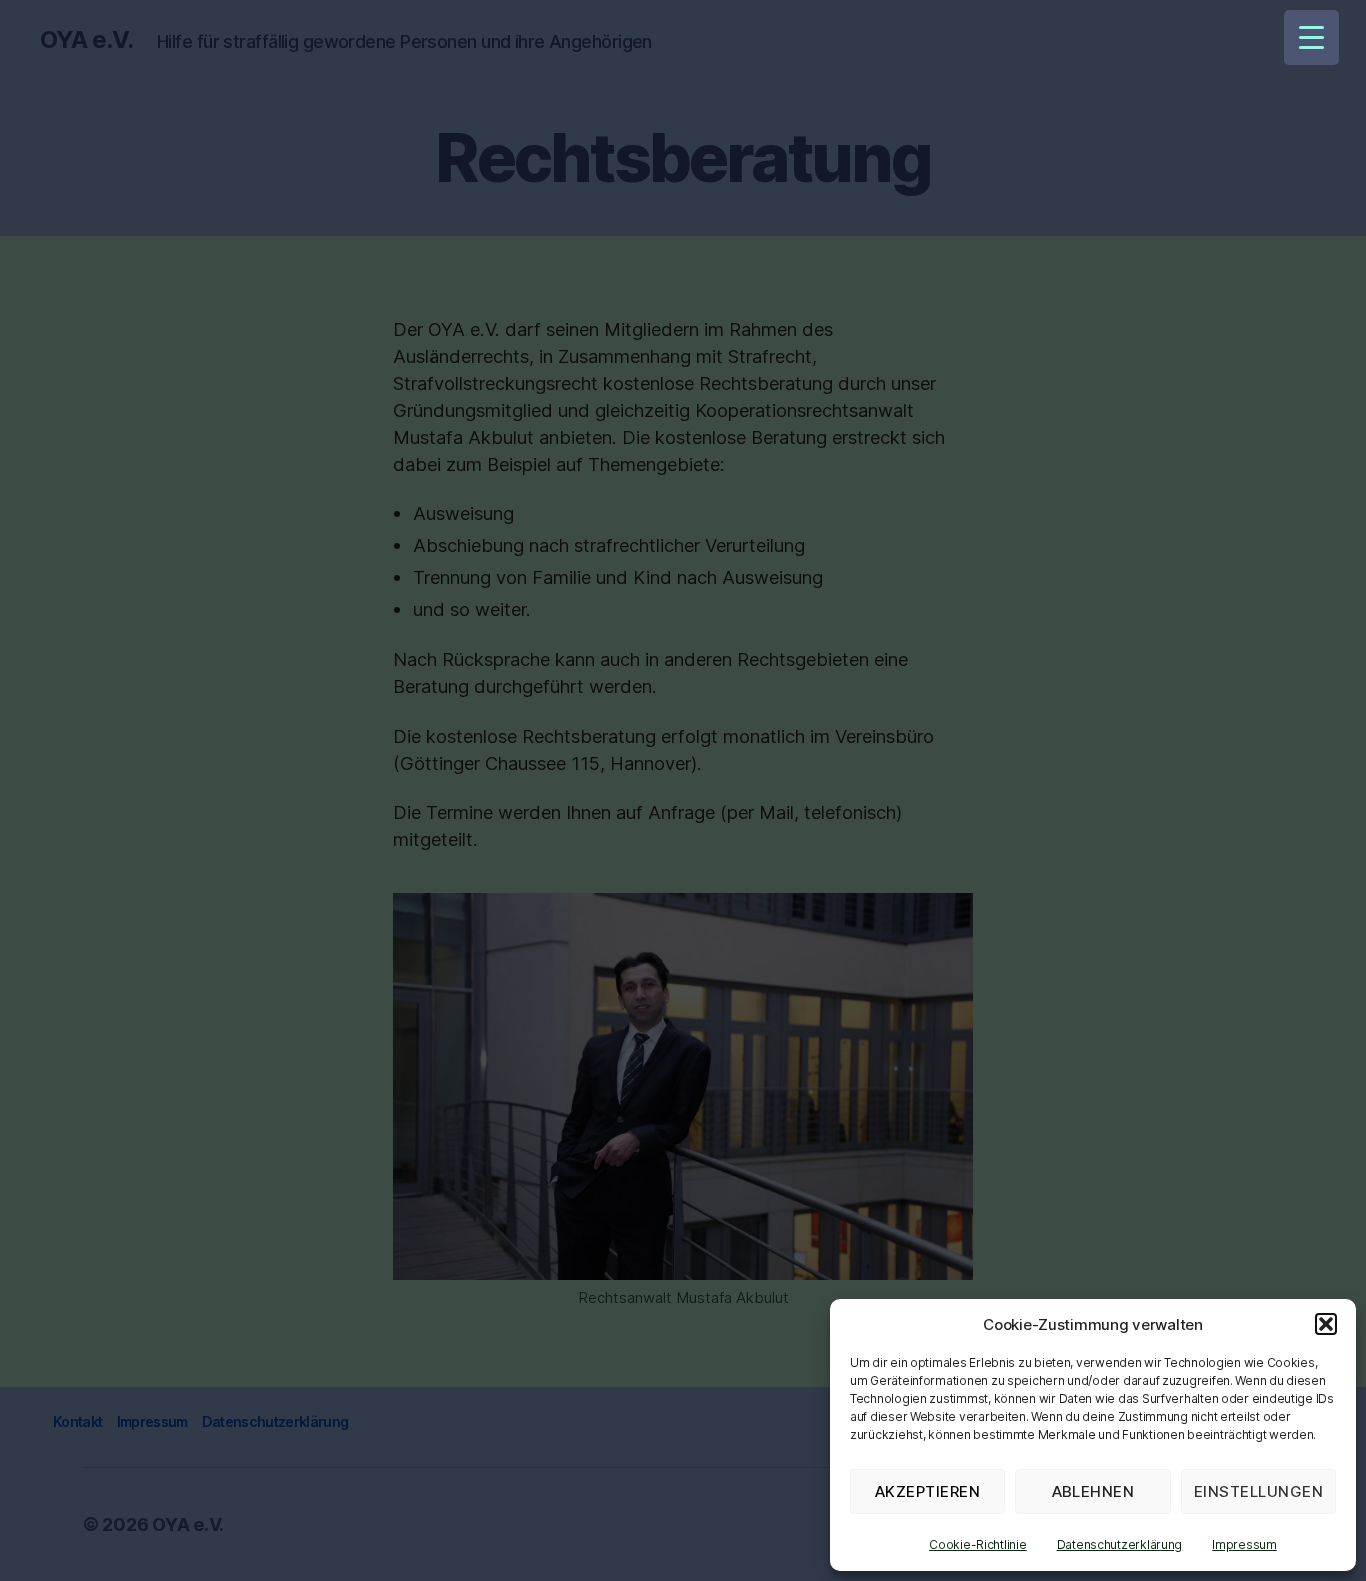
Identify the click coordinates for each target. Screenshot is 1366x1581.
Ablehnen (1093, 1491)
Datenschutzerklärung (1120, 1544)
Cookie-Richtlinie (977, 1544)
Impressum (1244, 1544)
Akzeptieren (928, 1491)
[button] (1326, 1324)
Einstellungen (1259, 1491)
